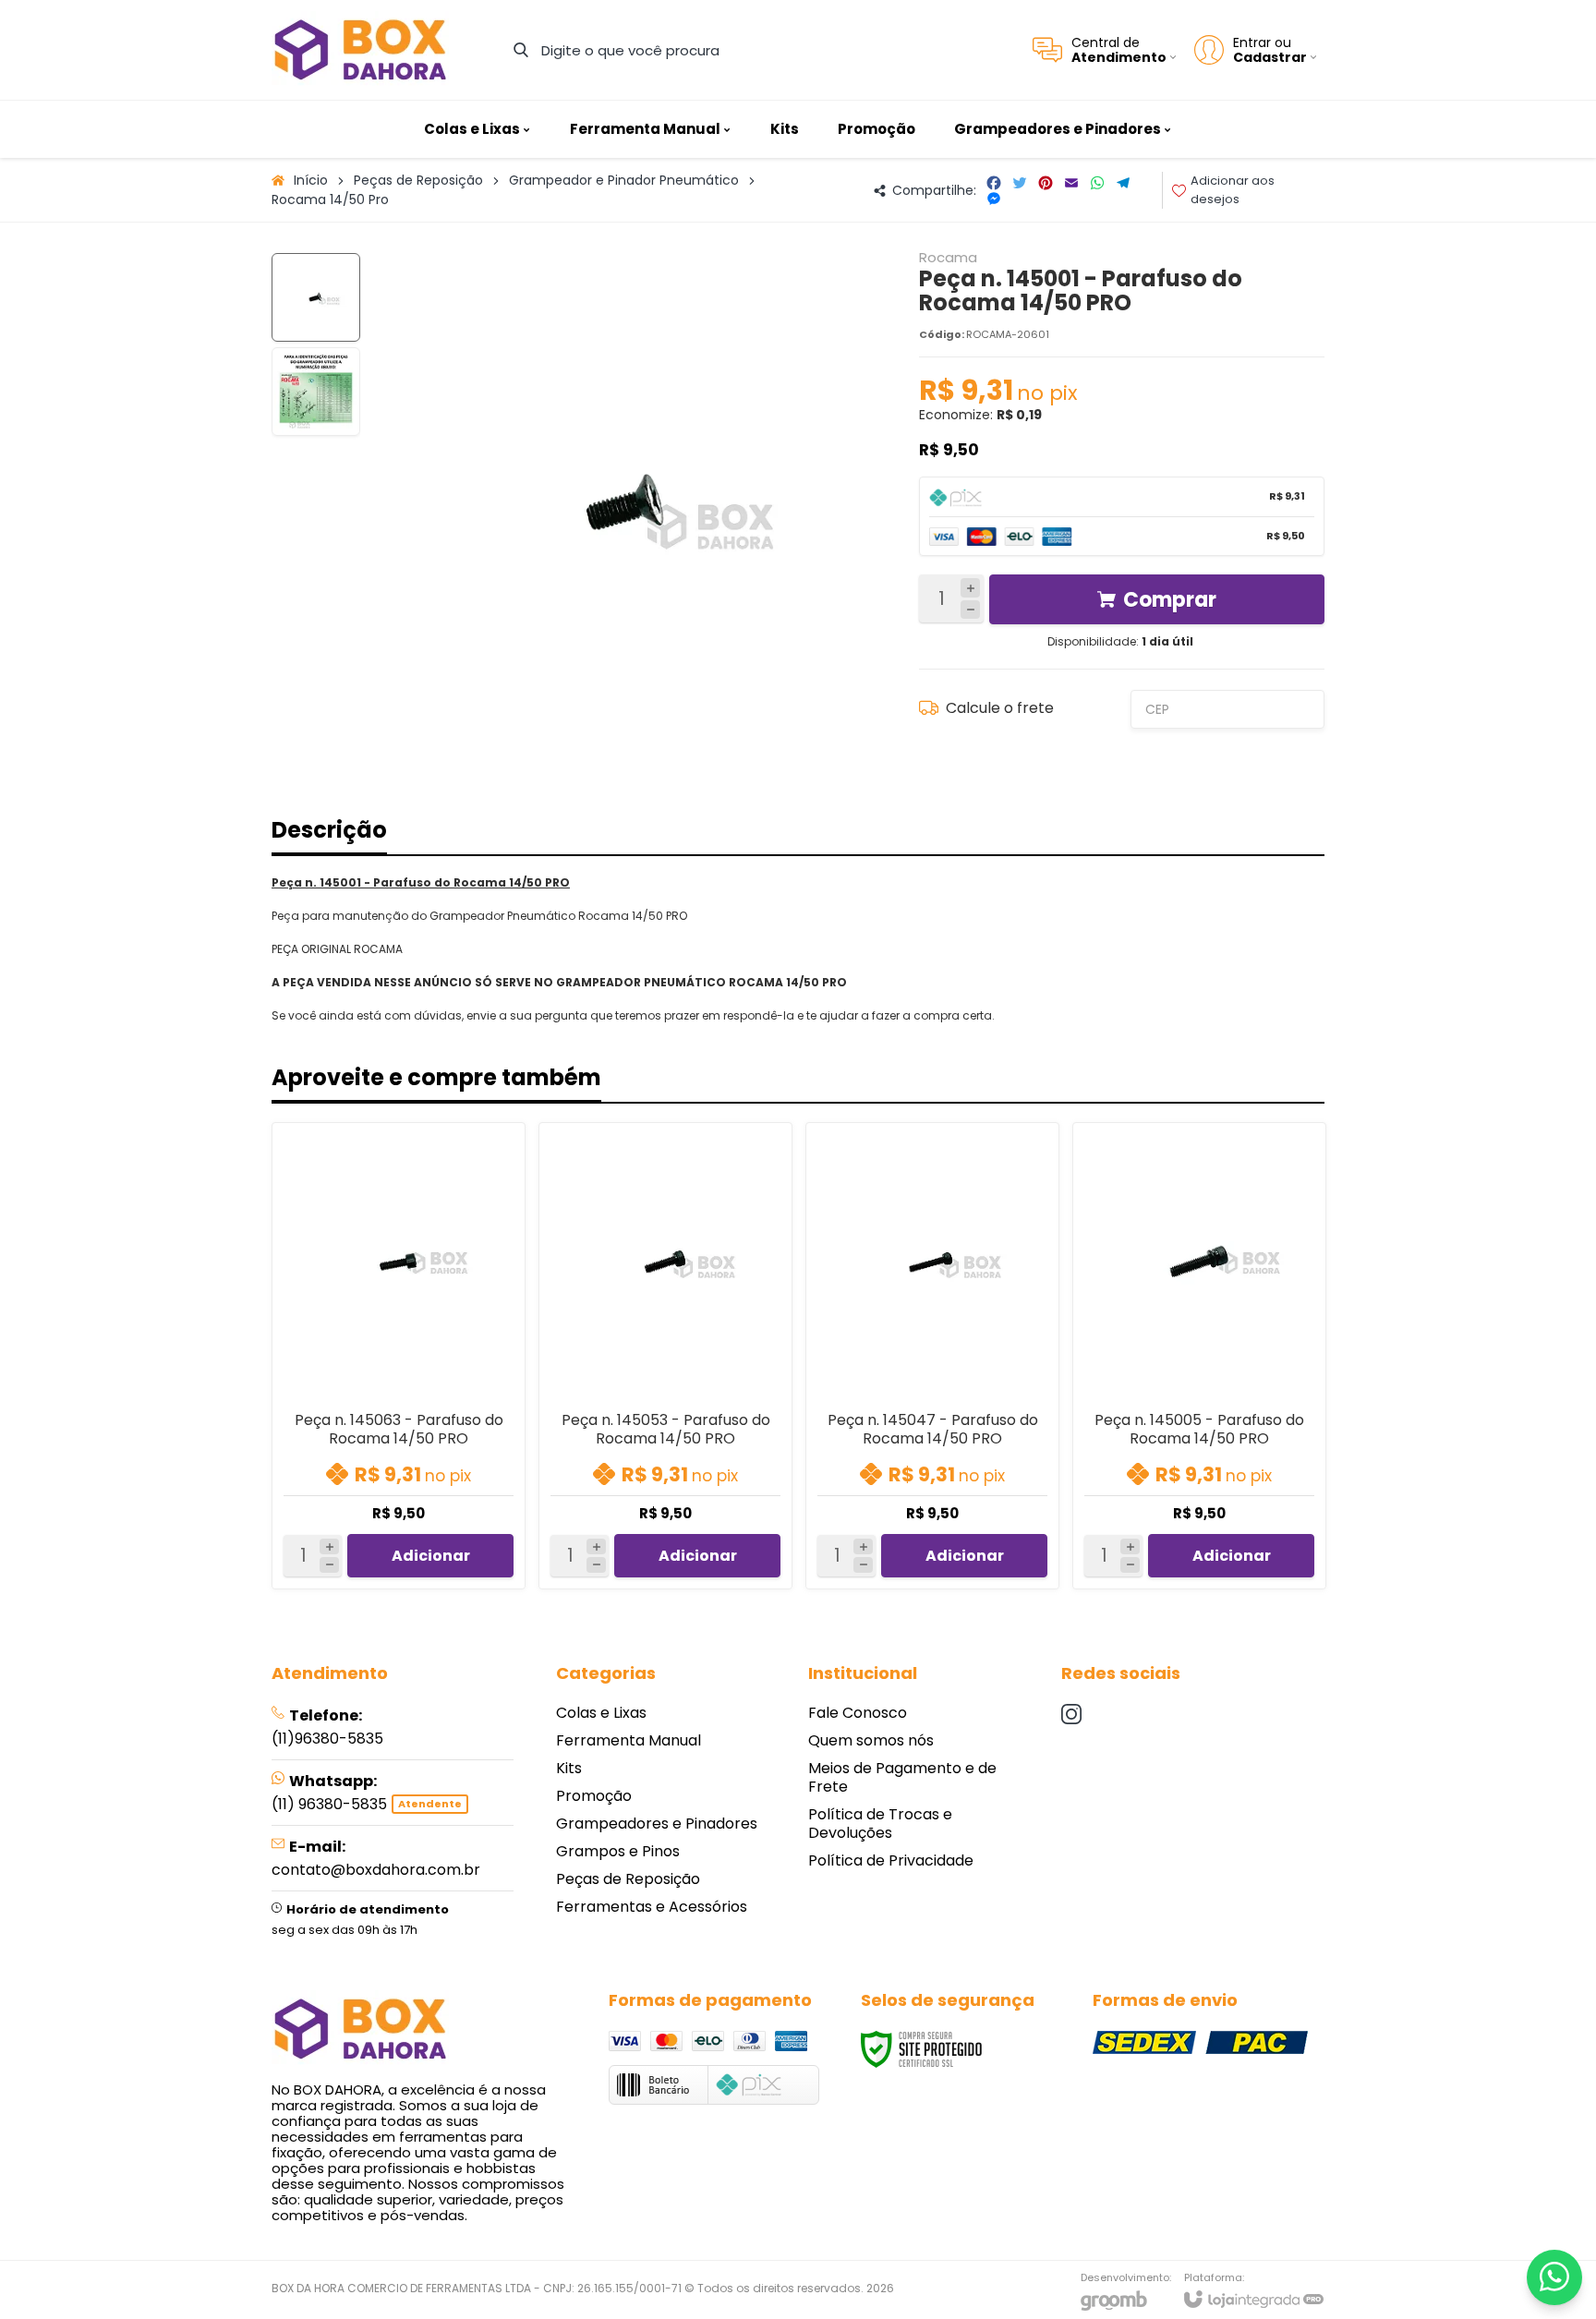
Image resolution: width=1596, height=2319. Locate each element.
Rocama (948, 257)
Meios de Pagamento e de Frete (902, 1777)
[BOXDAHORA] (360, 50)
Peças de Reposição (418, 180)
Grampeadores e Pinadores (657, 1824)
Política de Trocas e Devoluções (880, 1824)
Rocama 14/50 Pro (330, 199)
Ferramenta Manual (629, 1740)
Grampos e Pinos (618, 1851)
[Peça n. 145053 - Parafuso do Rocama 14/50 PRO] (665, 1356)
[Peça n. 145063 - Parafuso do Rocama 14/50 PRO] (399, 1356)
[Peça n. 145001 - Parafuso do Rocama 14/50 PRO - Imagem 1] (316, 297)
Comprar (1170, 600)
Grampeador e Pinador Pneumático (624, 180)
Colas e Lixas (601, 1713)
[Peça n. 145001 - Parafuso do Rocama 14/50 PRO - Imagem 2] (316, 392)
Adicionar (431, 1556)
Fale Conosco (858, 1713)
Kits (569, 1768)
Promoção (594, 1796)
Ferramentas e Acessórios (652, 1907)
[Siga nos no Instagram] (1071, 1714)
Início (311, 180)
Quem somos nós (871, 1740)
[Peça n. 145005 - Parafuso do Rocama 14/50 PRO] (1199, 1356)
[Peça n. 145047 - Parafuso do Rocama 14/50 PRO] (932, 1356)
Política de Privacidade (891, 1860)
